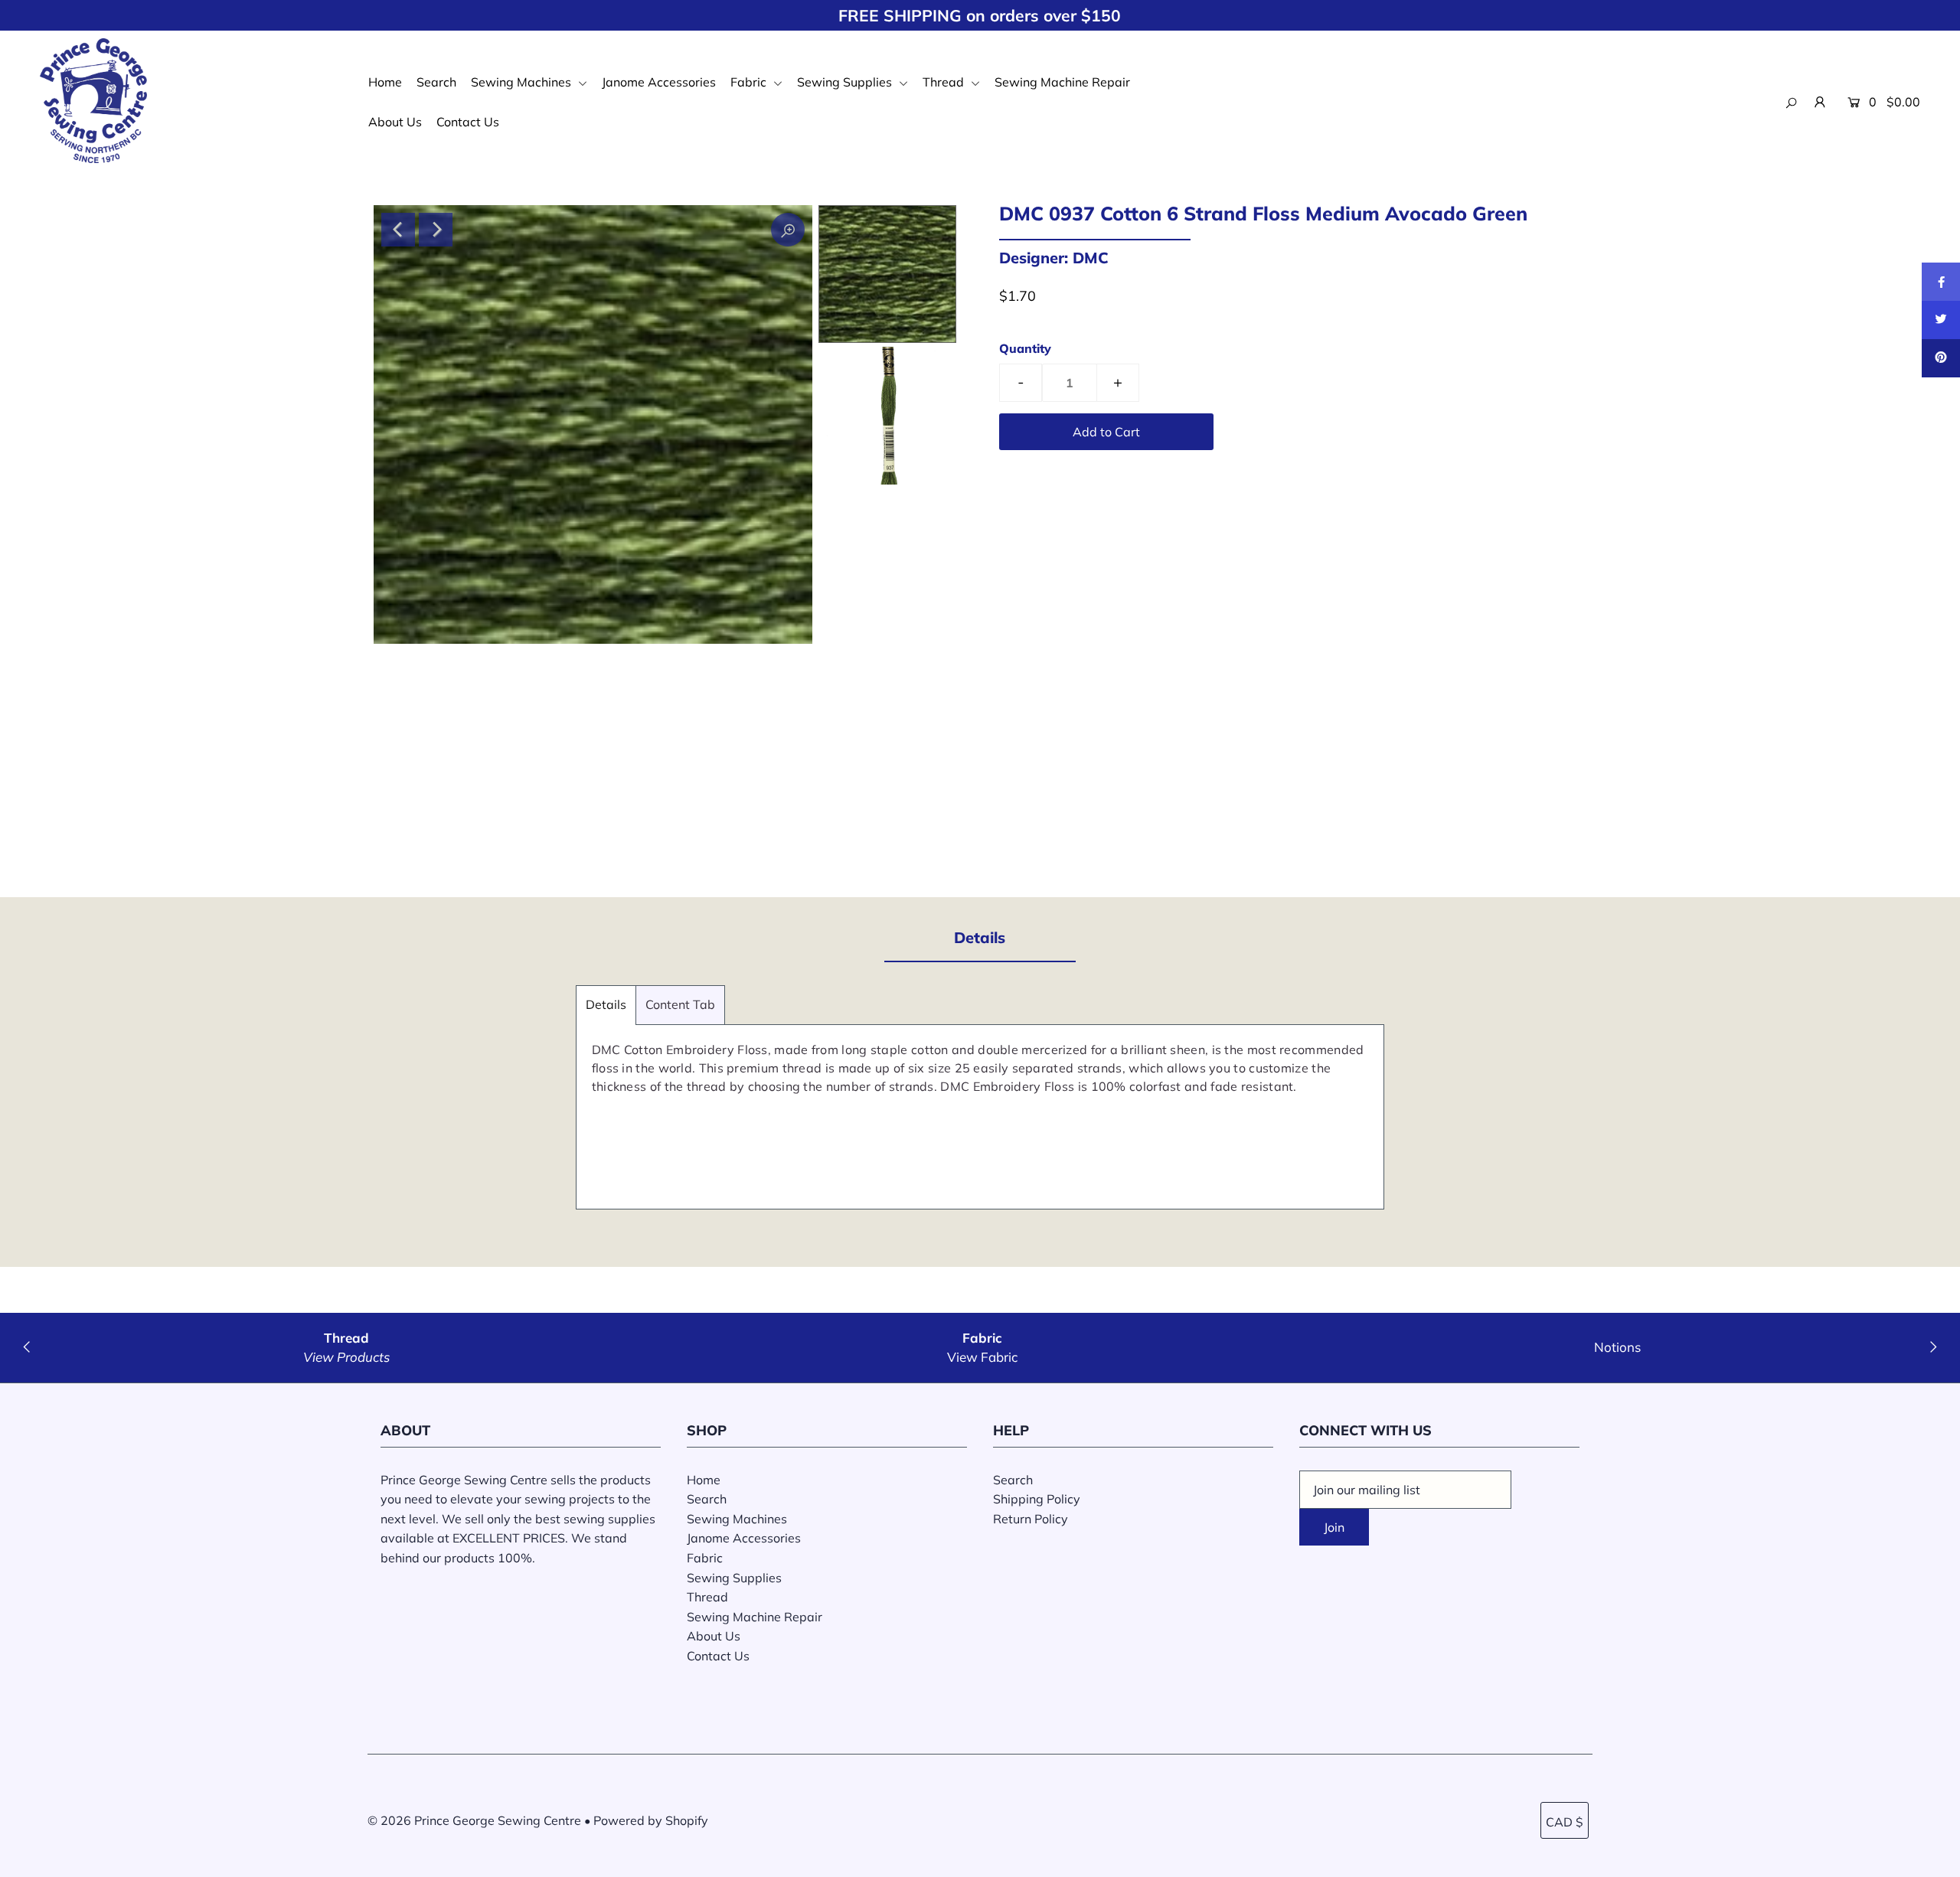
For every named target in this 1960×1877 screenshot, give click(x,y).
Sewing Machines (523, 82)
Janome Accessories (659, 82)
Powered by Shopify (651, 1820)
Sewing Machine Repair (1062, 82)
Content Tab (680, 1004)
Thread (945, 82)
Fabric (750, 82)
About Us (395, 122)
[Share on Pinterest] (1941, 358)
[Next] (436, 230)
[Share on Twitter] (1941, 320)
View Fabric (982, 1357)
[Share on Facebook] (1941, 282)
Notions (1617, 1347)
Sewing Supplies (846, 82)
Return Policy (1031, 1519)
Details (606, 1004)
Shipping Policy (1037, 1499)
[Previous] (398, 230)
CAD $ (1565, 1822)
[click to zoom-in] (788, 230)
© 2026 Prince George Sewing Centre (474, 1820)
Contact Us (468, 122)
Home (385, 82)
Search (436, 82)
